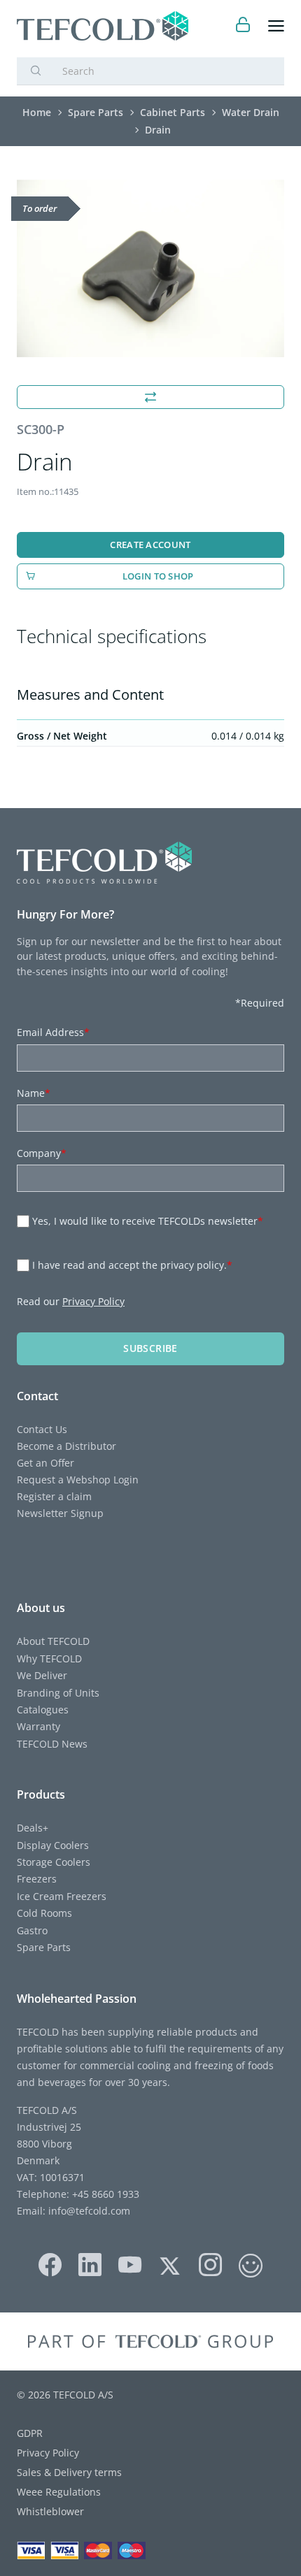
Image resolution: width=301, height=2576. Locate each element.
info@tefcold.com (89, 2211)
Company (42, 1153)
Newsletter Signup (60, 1513)
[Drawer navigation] (276, 26)
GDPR (30, 2433)
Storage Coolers (54, 1862)
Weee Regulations (59, 2492)
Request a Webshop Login (78, 1480)
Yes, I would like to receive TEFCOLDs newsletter (148, 1221)
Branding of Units (58, 1693)
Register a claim (54, 1496)
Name (34, 1093)
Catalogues (43, 1710)
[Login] (243, 26)
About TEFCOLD (53, 1641)
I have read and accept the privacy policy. (132, 1265)
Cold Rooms (44, 1913)
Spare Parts (44, 1947)
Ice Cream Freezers (62, 1896)
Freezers (37, 1879)
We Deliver (42, 1675)
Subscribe (150, 1348)
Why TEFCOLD (49, 1658)
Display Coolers (53, 1845)
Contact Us (42, 1429)
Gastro (32, 1930)
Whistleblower (50, 2511)
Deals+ (33, 1828)
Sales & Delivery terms (69, 2472)
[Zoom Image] (150, 269)
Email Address (53, 1032)
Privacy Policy (93, 1301)
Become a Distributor (66, 1446)
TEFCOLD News (52, 1744)
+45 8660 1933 (104, 2194)
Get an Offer (45, 1463)
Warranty (38, 1726)
